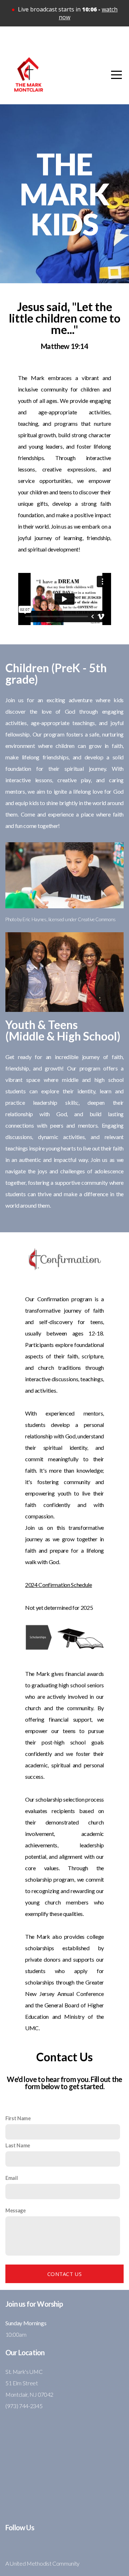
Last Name (18, 2145)
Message (16, 2210)
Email (11, 2178)
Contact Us (64, 2274)
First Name (18, 2118)
